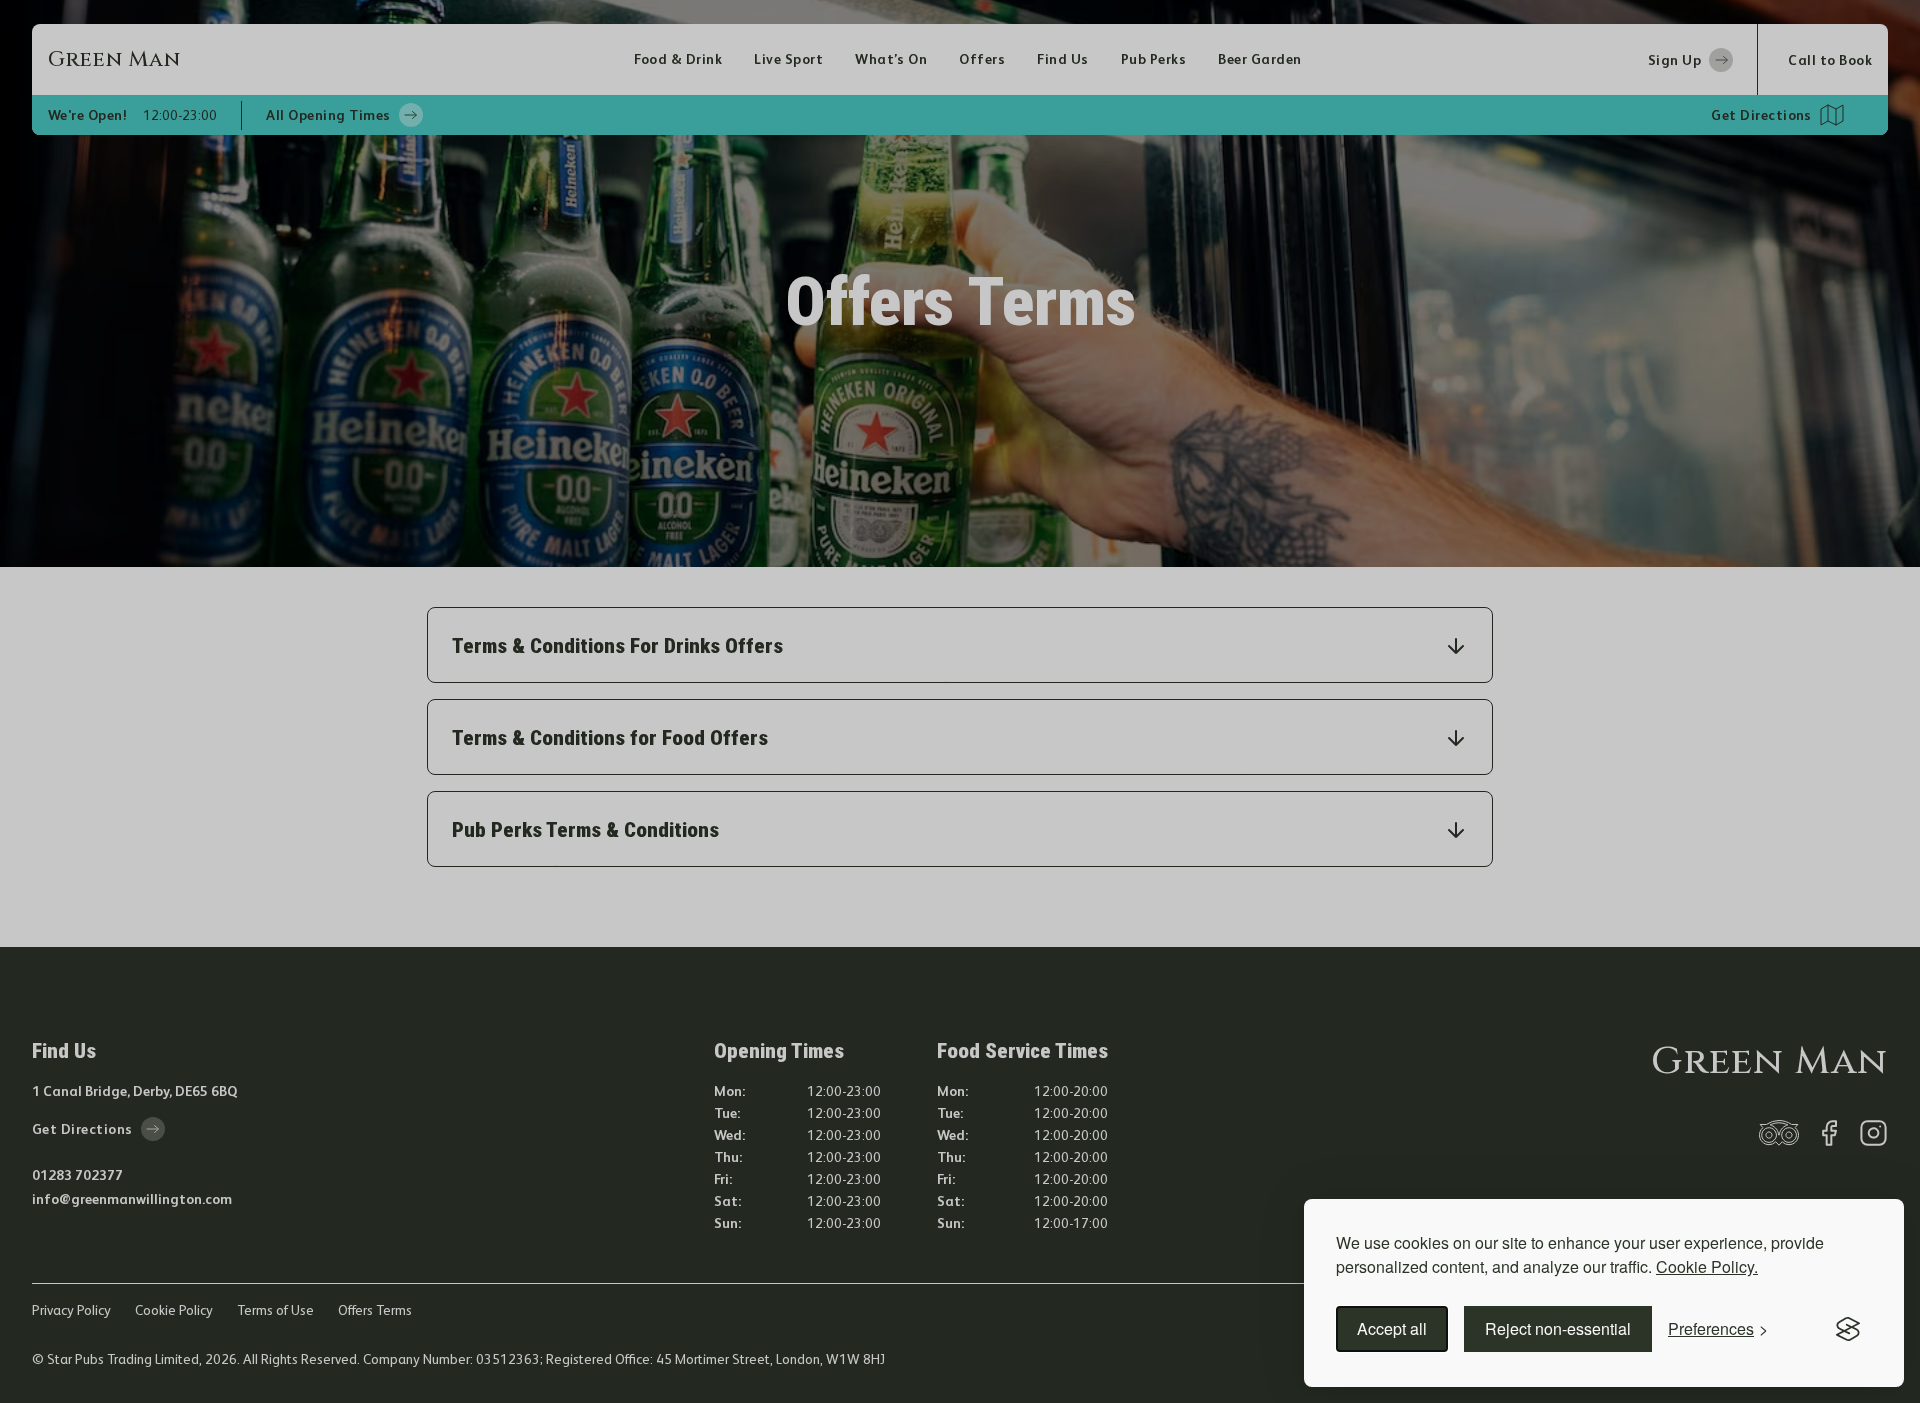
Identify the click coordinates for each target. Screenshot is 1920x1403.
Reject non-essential (1558, 1328)
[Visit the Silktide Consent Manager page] (1848, 1329)
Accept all (1392, 1328)
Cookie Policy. (1707, 1266)
